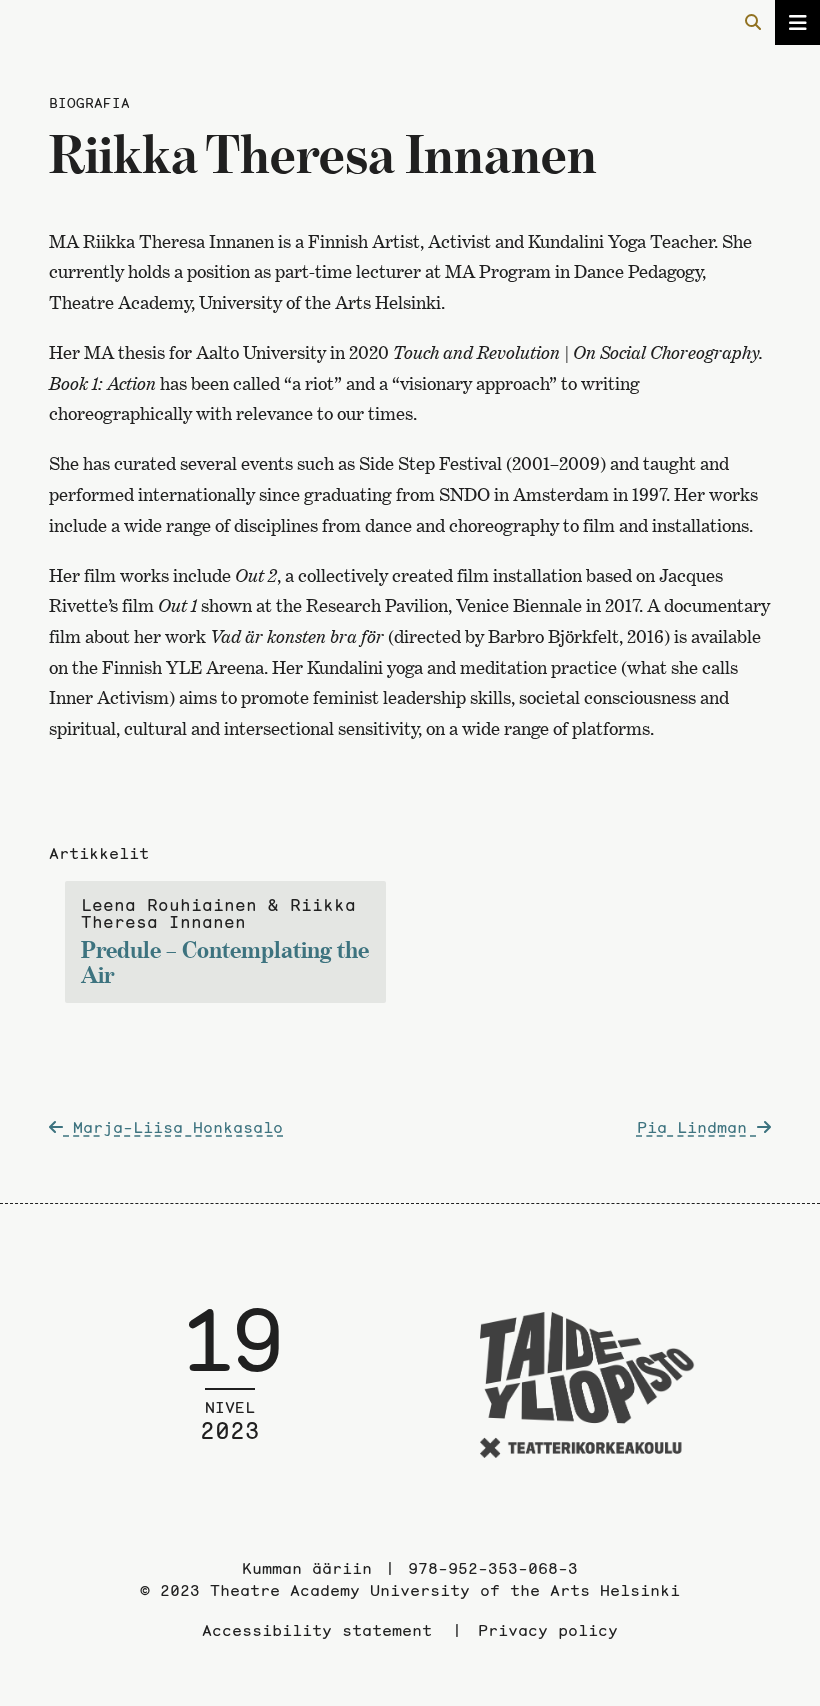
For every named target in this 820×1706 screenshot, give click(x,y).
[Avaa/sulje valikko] (797, 22)
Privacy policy (548, 1630)
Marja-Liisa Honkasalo (173, 1127)
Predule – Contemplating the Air (225, 942)
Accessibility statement (317, 1630)
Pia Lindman (697, 1127)
